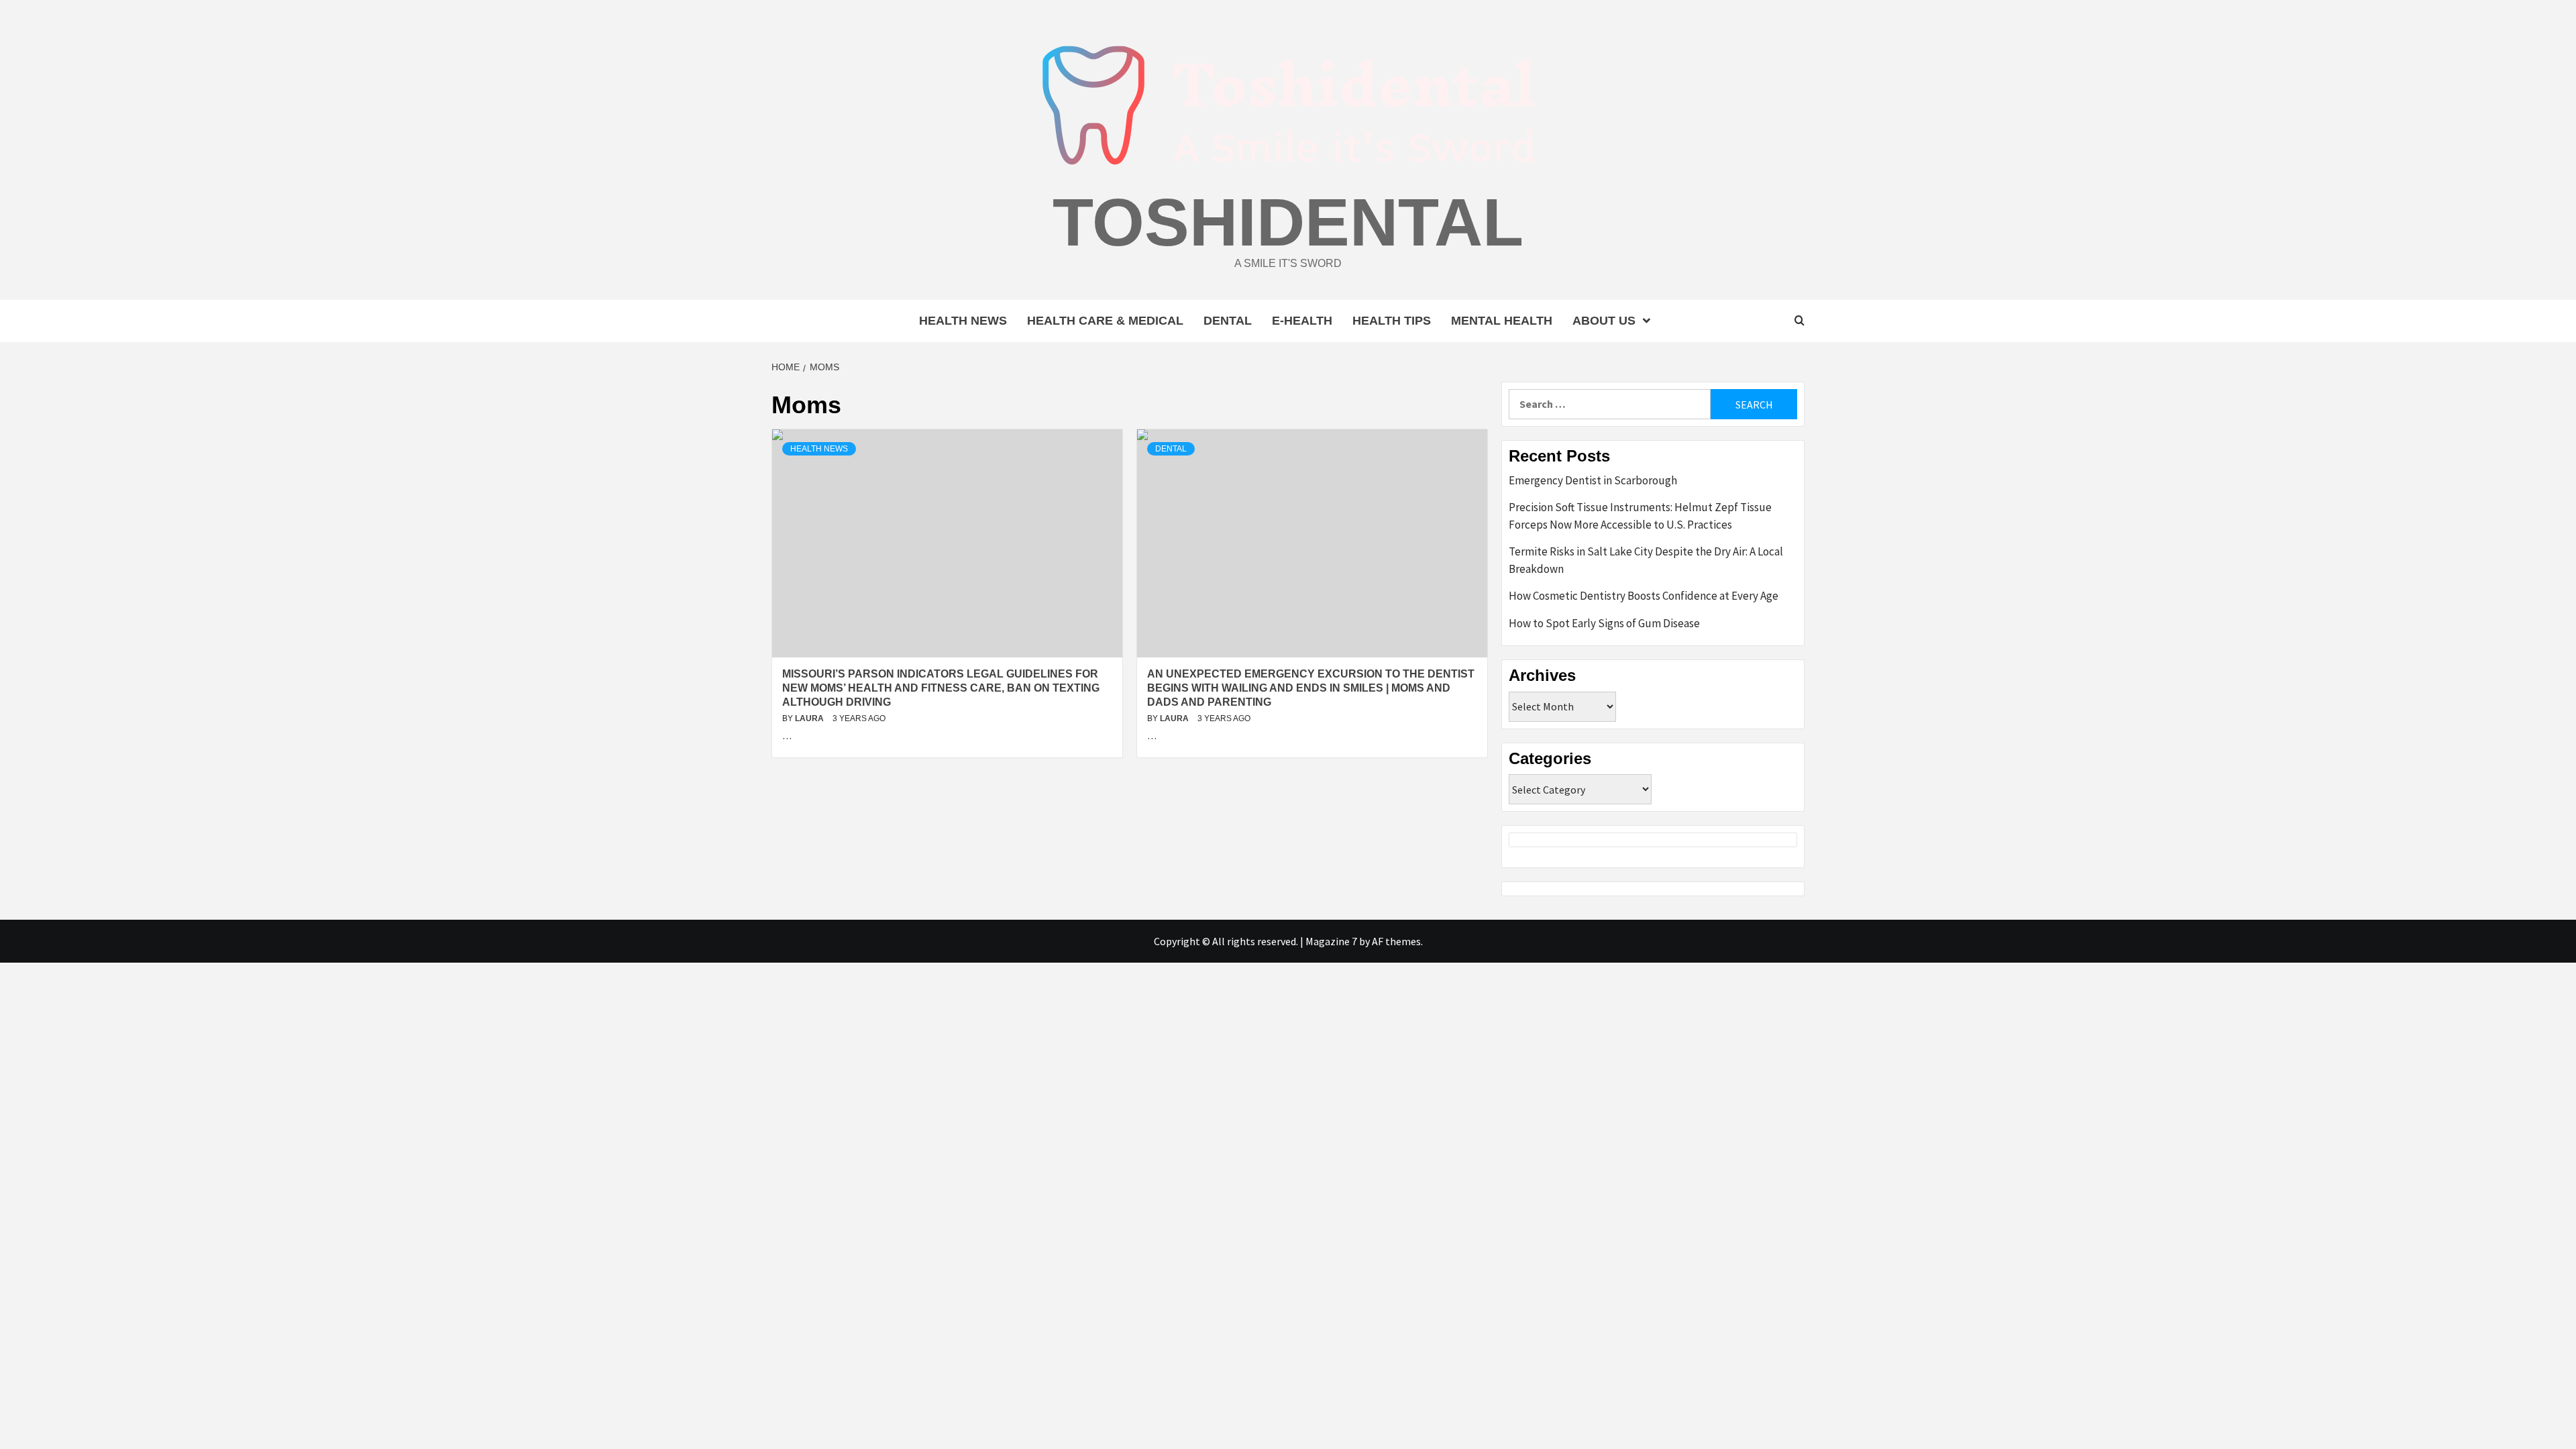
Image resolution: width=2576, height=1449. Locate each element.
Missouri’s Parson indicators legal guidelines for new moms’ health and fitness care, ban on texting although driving (941, 688)
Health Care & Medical (1105, 321)
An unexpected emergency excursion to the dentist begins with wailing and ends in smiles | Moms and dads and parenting (1311, 688)
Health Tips (1392, 321)
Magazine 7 (1331, 941)
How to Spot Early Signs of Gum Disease (1604, 623)
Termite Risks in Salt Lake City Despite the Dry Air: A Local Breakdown (1646, 560)
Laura (810, 718)
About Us (1604, 321)
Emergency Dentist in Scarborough (1593, 480)
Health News (963, 321)
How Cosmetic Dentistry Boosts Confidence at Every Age (1644, 596)
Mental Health (1502, 321)
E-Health (1302, 321)
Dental (1228, 321)
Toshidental (1288, 222)
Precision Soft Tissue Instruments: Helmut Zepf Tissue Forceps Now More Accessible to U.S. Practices (1640, 516)
